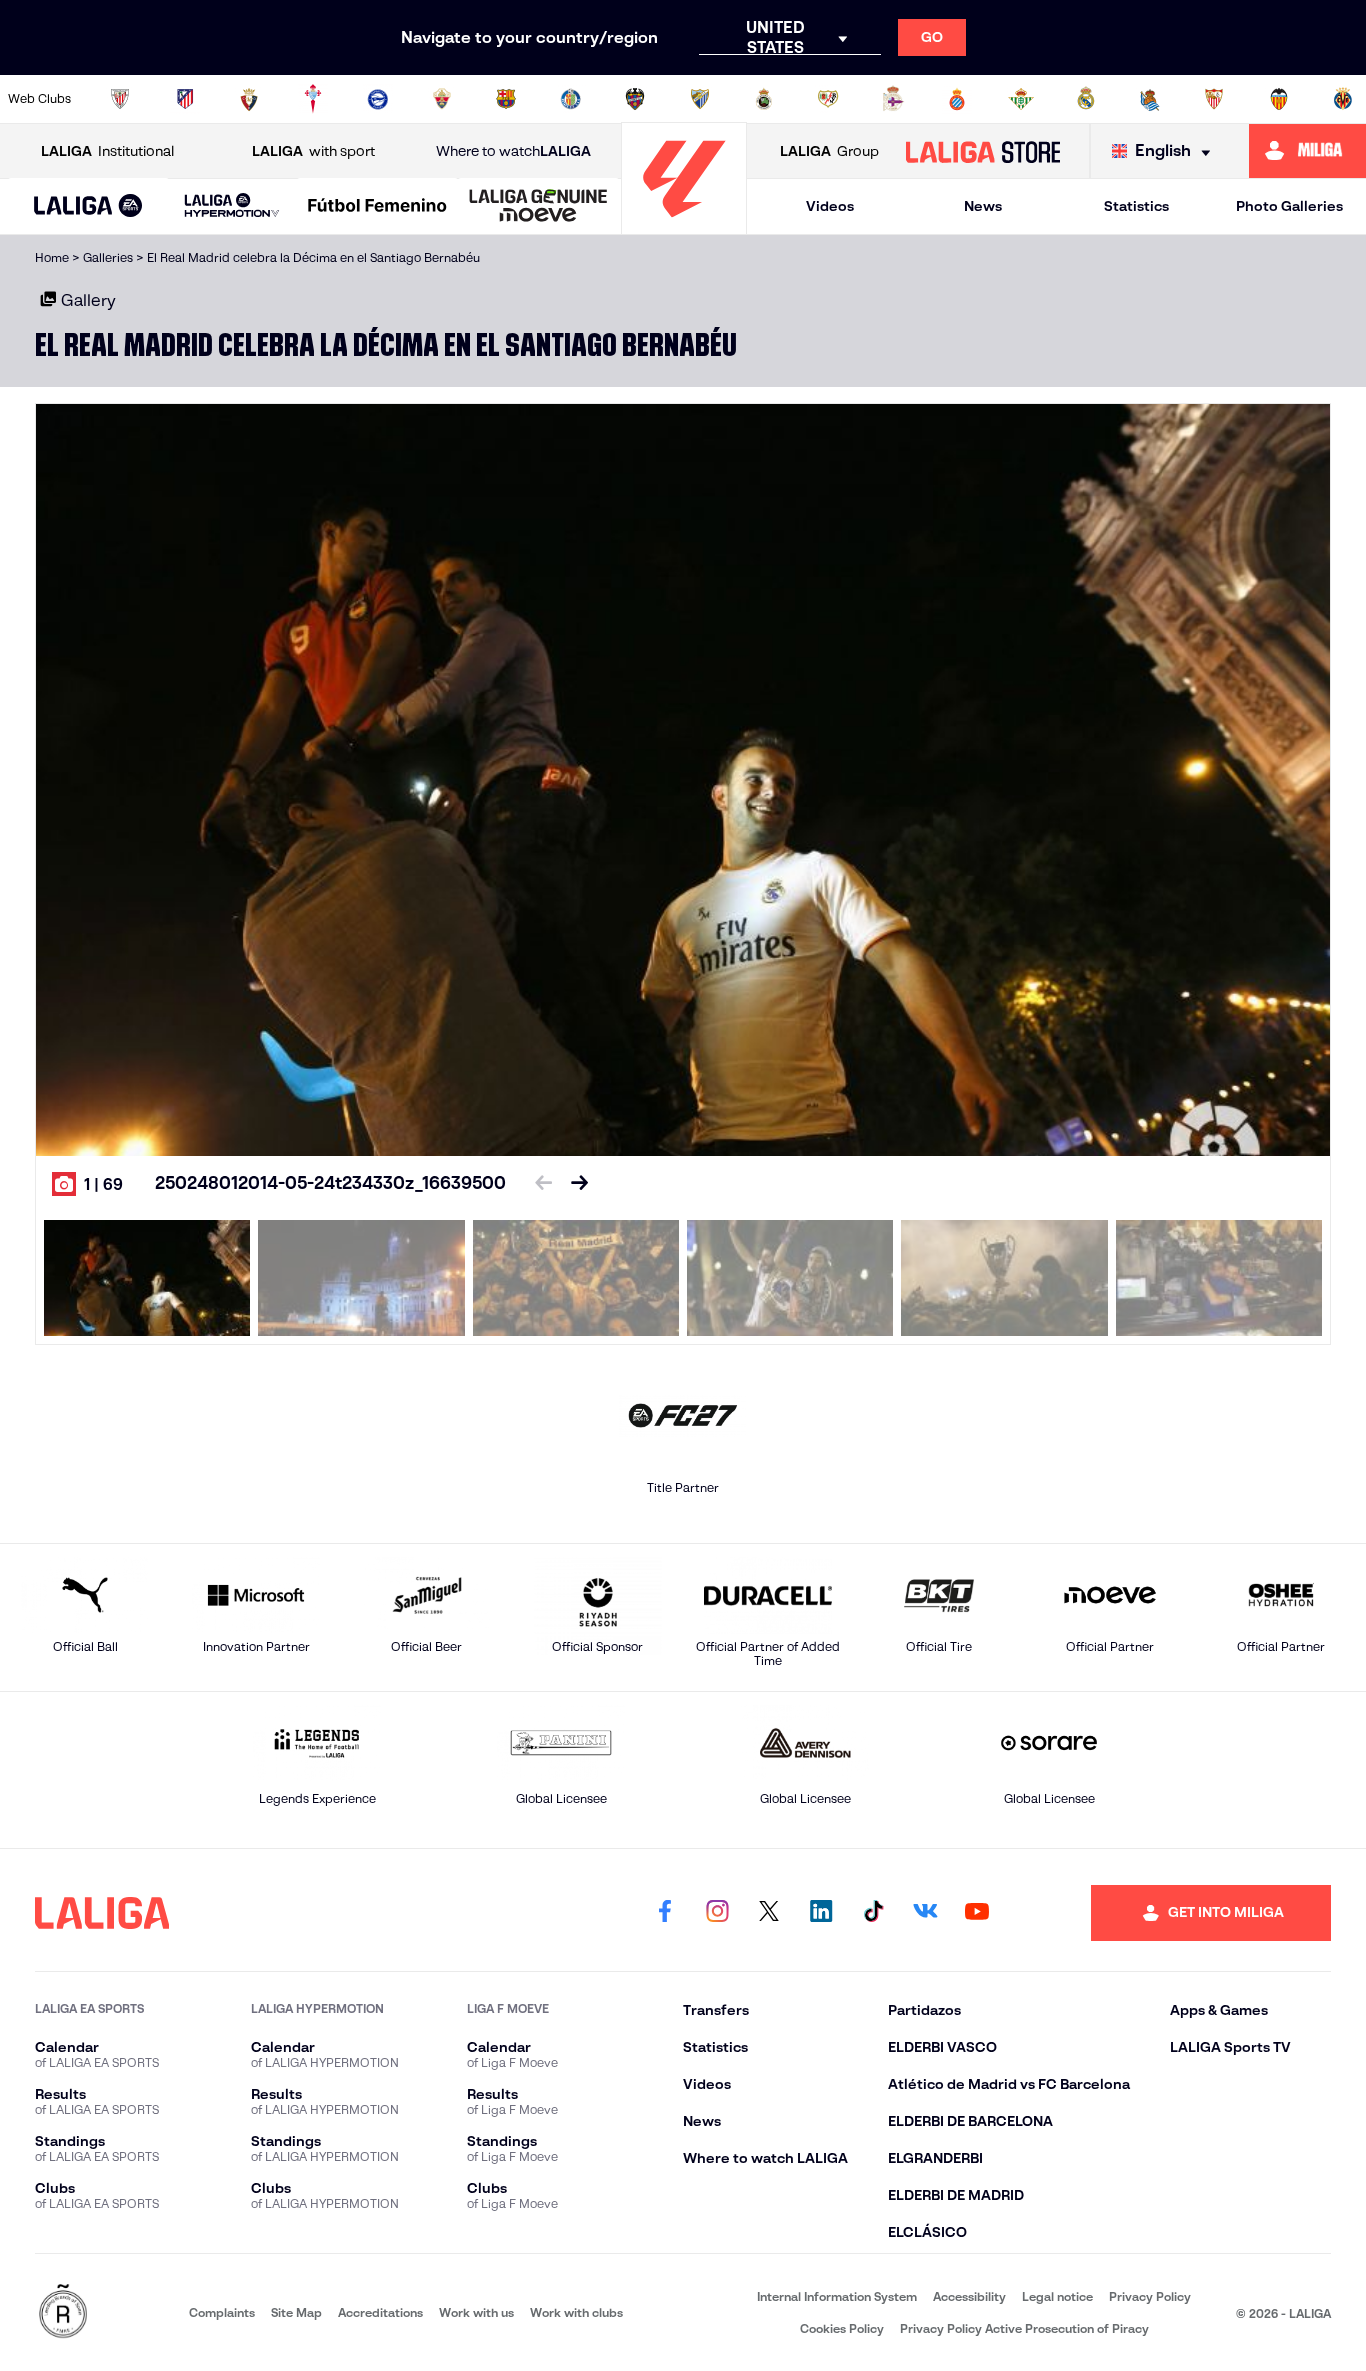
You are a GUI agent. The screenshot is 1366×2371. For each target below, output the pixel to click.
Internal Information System (837, 2296)
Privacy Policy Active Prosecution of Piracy (1024, 2328)
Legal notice (1057, 2296)
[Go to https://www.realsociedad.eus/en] (1150, 99)
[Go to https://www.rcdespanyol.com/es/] (957, 99)
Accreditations (380, 2312)
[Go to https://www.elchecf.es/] (442, 99)
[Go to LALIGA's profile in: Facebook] (665, 1913)
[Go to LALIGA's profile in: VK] (925, 1913)
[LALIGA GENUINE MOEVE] (538, 207)
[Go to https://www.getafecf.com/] (571, 99)
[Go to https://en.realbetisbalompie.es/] (1021, 99)
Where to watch (513, 151)
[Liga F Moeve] (377, 207)
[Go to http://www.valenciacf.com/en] (1279, 99)
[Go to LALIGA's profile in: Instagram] (717, 1913)
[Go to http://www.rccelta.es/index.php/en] (313, 99)
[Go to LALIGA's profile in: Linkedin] (821, 1913)
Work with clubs (576, 2312)
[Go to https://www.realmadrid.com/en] (1086, 99)
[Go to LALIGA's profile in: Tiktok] (873, 1913)
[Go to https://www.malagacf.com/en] (700, 99)
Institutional (107, 151)
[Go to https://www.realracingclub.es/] (764, 99)
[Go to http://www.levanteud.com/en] (635, 99)
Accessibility (969, 2296)
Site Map (296, 2312)
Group (829, 151)
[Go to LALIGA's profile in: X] (769, 1913)
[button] (88, 206)
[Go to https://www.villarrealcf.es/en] (1343, 99)
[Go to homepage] (684, 225)
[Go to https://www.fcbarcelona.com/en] (506, 99)
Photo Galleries (1289, 206)
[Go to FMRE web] (63, 2312)
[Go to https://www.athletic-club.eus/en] (120, 99)
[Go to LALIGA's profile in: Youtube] (977, 1913)
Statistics (1136, 206)
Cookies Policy (842, 2328)
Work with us (476, 2312)
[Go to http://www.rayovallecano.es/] (828, 99)
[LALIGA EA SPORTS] (88, 207)
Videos (830, 206)
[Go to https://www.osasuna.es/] (249, 99)
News (983, 206)
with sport (313, 151)
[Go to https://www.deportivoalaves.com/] (378, 99)
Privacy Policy (1150, 2296)
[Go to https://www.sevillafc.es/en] (1214, 99)
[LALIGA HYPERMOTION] (232, 206)
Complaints (222, 2312)
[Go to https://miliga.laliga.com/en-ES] (1307, 151)
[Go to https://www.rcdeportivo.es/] (893, 99)
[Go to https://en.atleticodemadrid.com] (185, 99)
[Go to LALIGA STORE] (982, 151)
